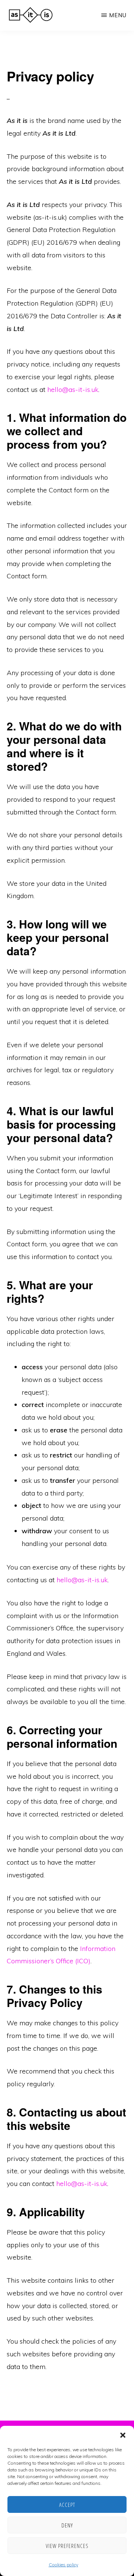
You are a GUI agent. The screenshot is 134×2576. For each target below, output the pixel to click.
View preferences (67, 2546)
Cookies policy (63, 2565)
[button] (123, 2435)
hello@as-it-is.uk (73, 389)
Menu (118, 15)
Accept (67, 2505)
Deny (67, 2525)
